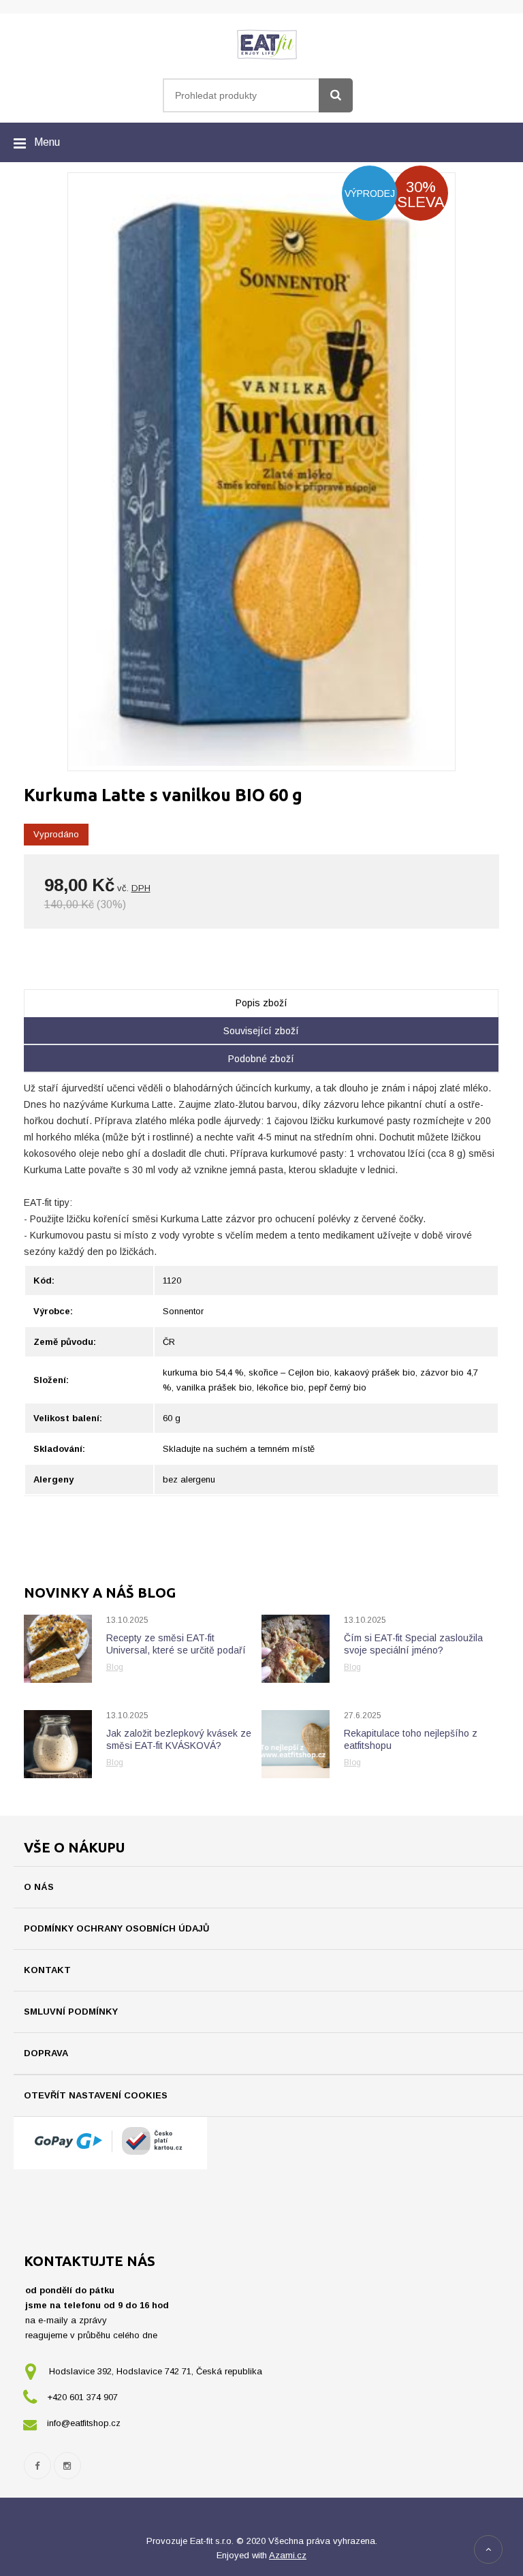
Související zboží (261, 1031)
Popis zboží (261, 1003)
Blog (115, 1667)
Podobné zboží (261, 1059)
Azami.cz (288, 2555)
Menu (47, 142)
